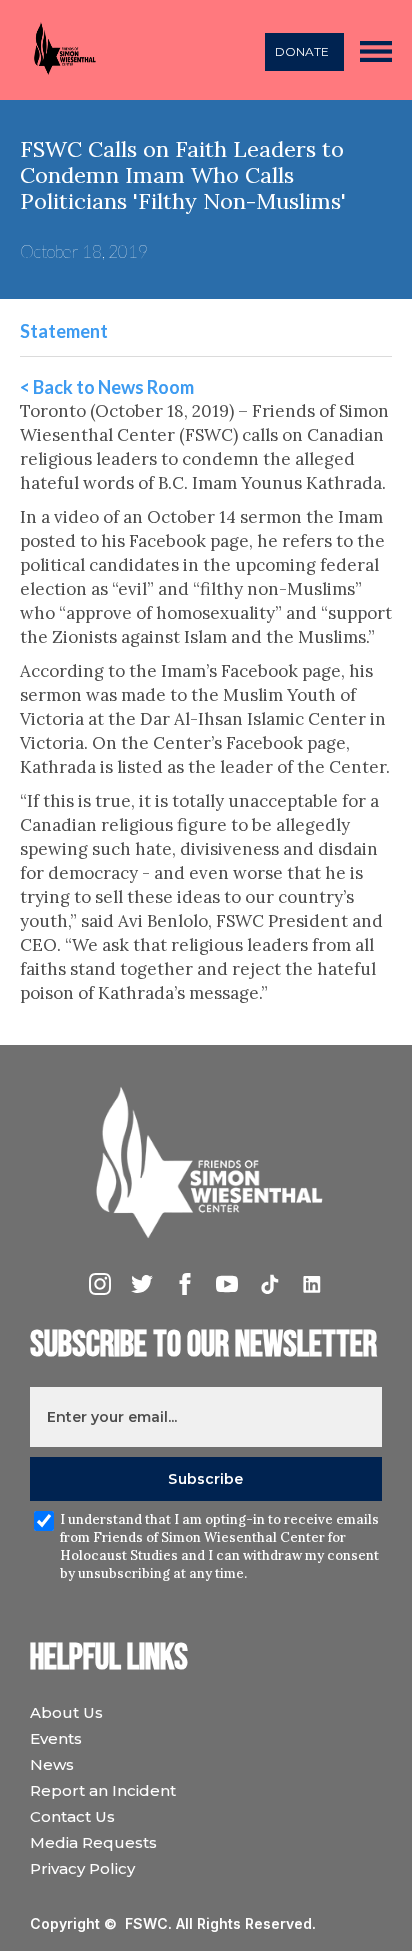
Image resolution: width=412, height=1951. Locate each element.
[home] (59, 50)
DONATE (302, 51)
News (52, 1764)
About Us (66, 1712)
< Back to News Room (107, 387)
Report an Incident (103, 1790)
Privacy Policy (82, 1868)
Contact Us (72, 1816)
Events (56, 1738)
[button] (376, 50)
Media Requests (93, 1842)
